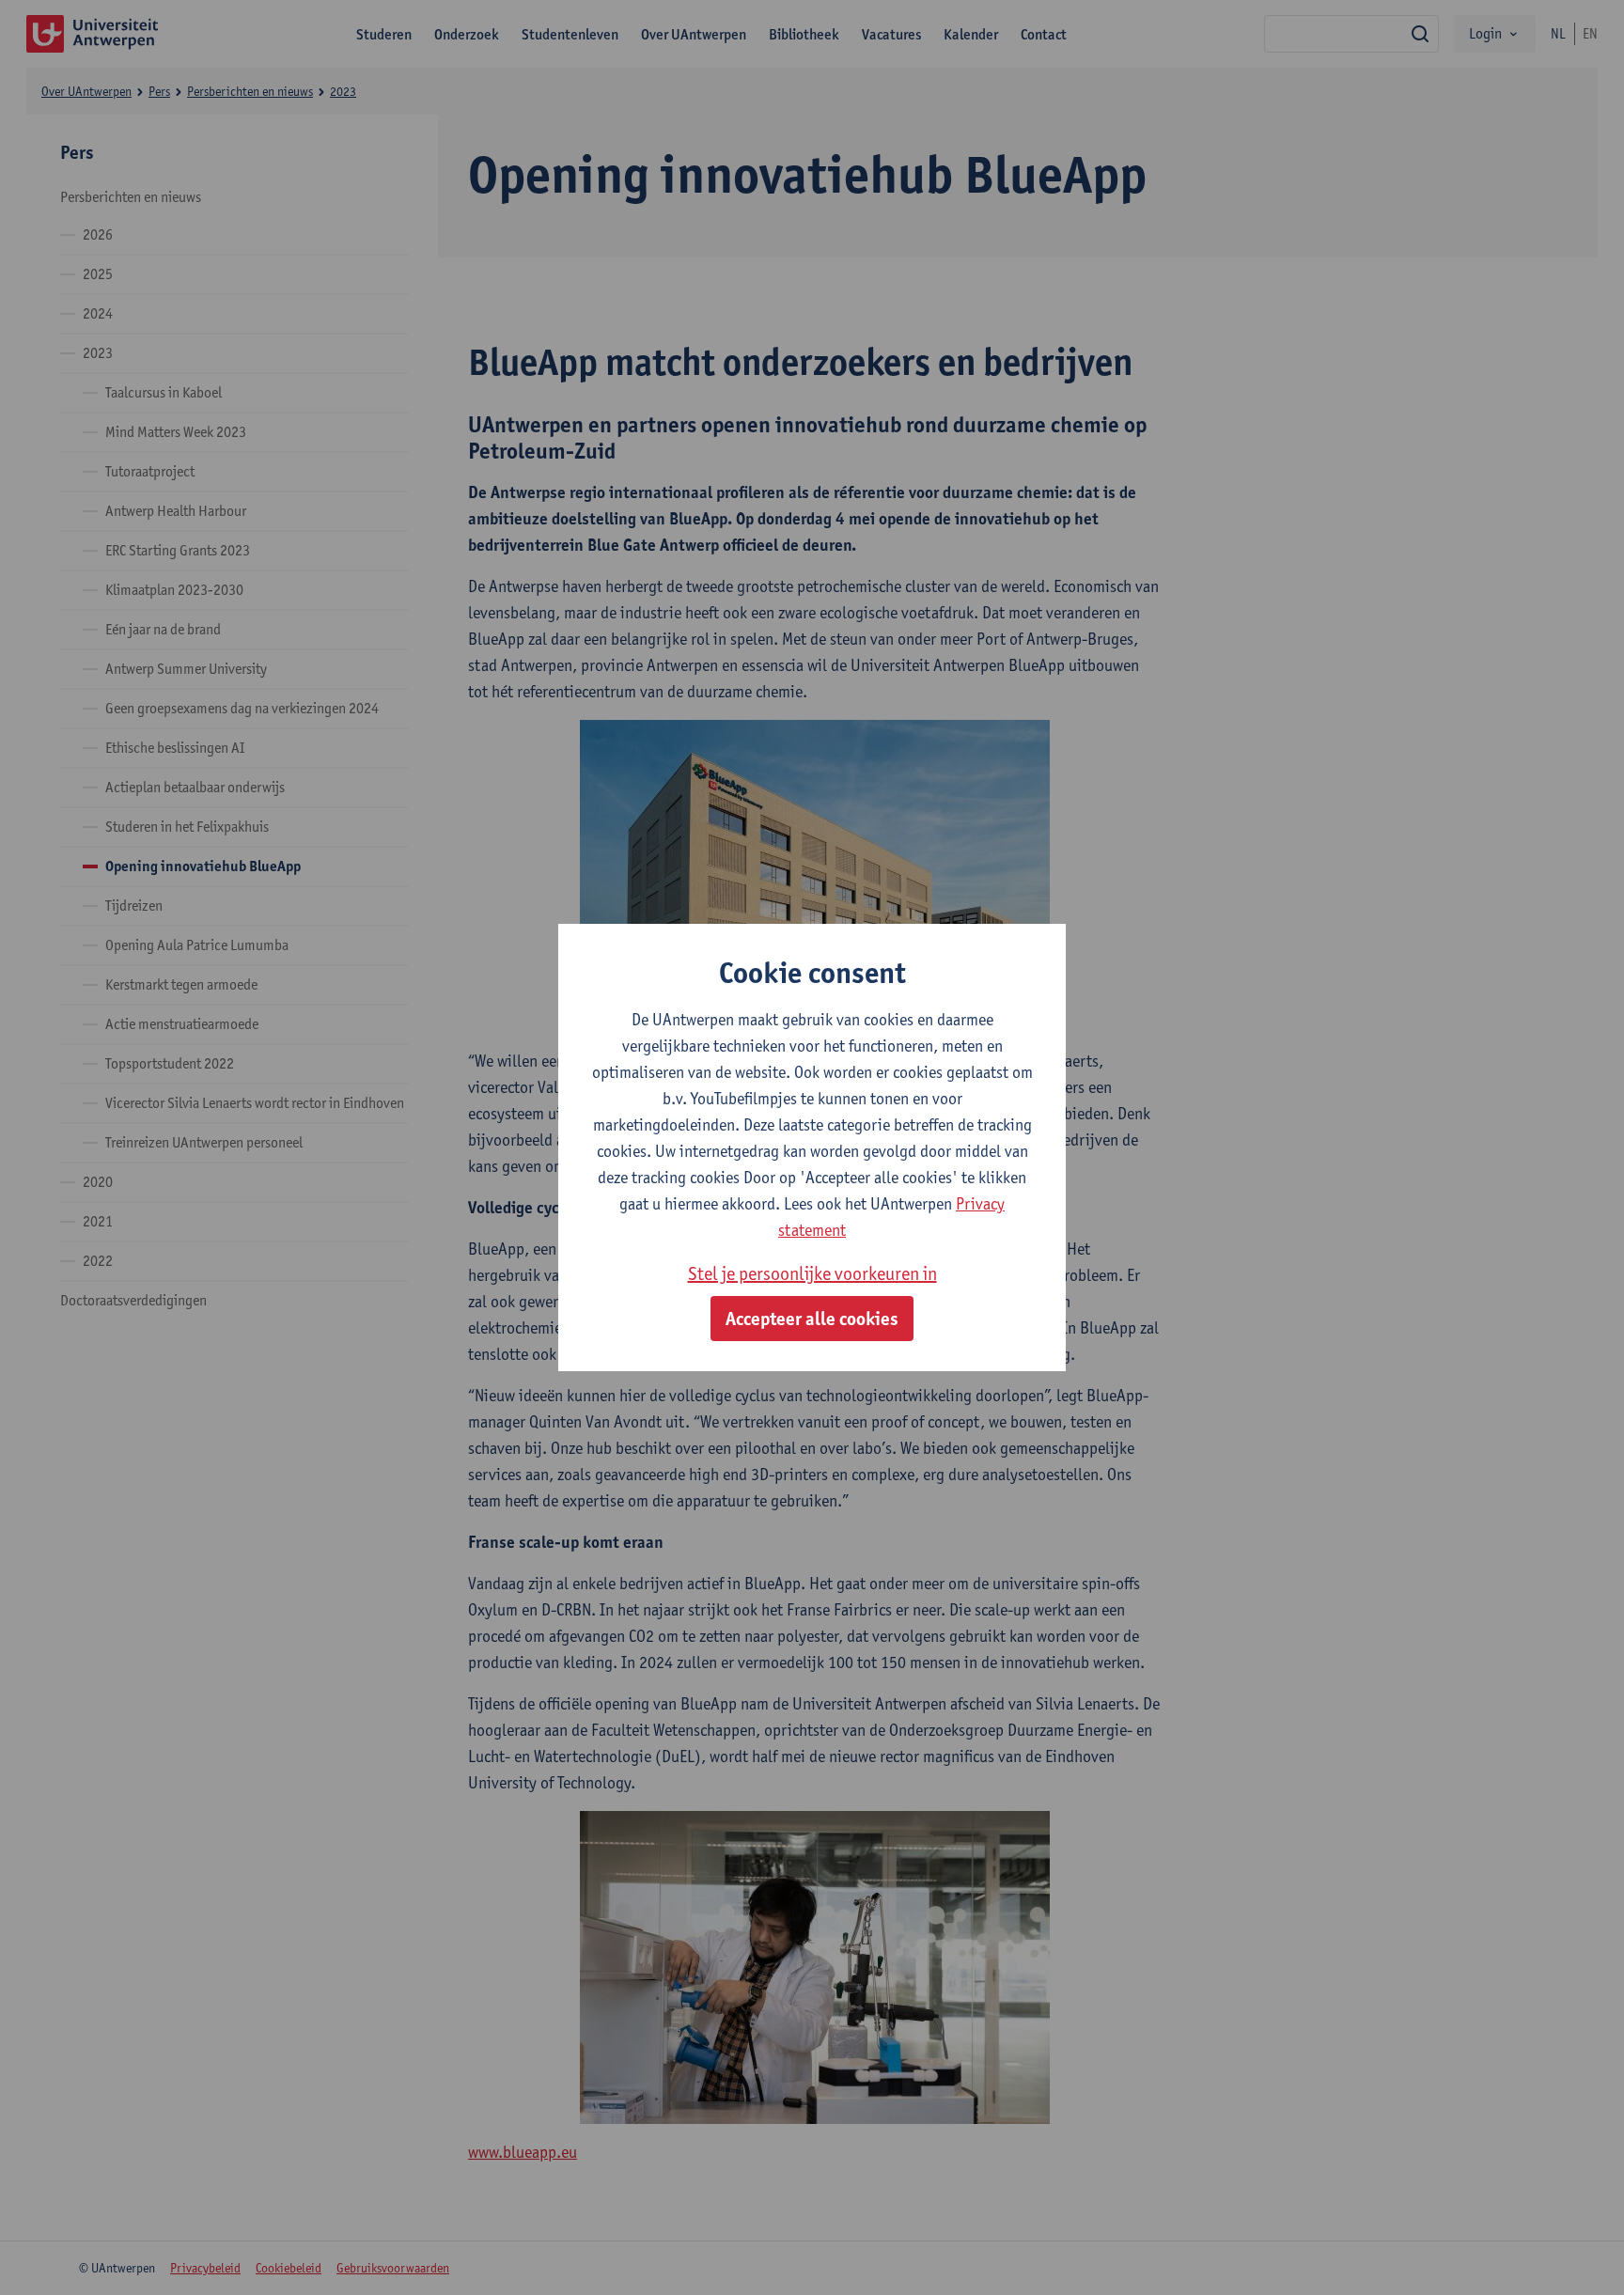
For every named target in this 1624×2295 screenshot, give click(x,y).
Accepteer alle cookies (812, 1319)
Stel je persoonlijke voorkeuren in (812, 1273)
